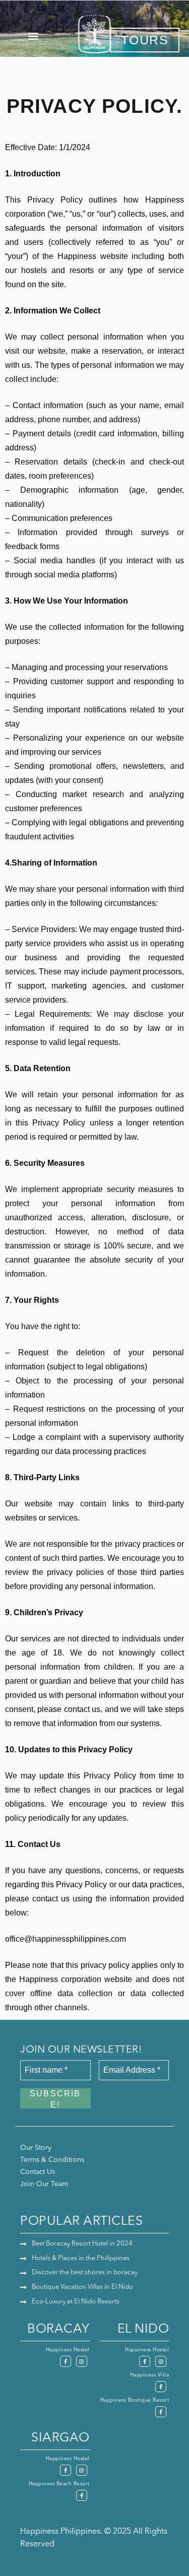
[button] (33, 36)
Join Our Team (44, 2184)
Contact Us (38, 2172)
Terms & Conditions (52, 2160)
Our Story (36, 2148)
